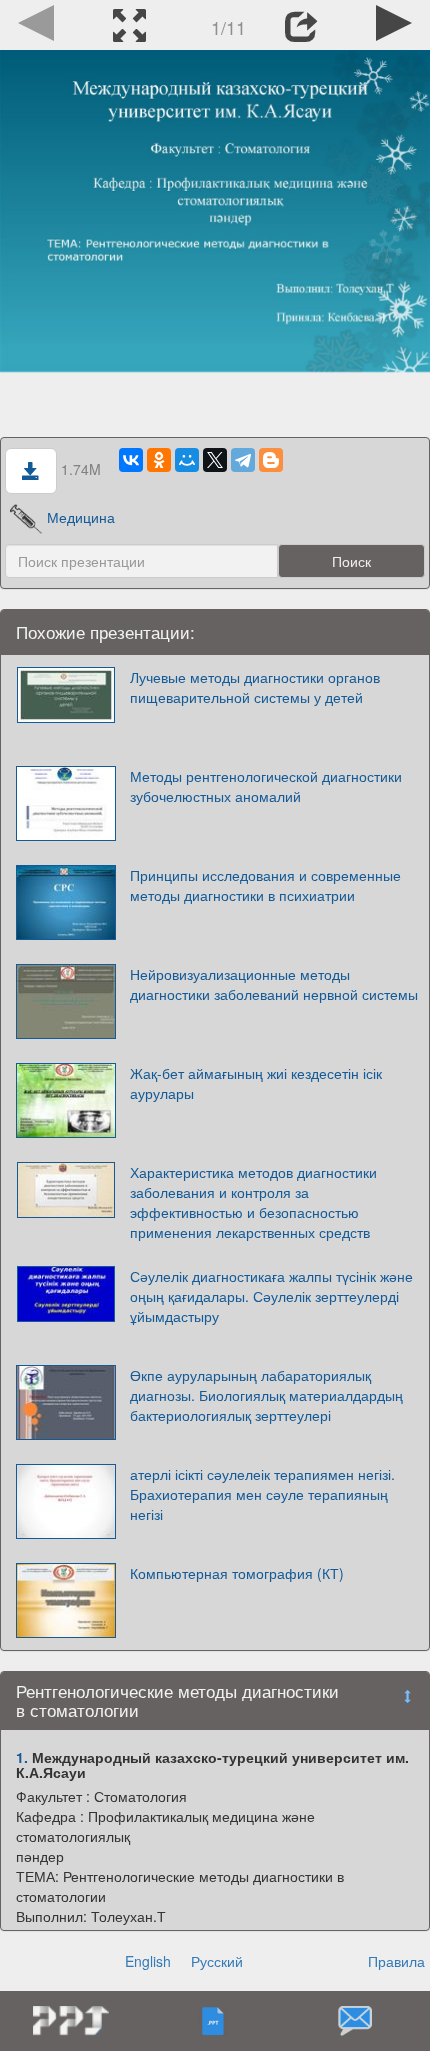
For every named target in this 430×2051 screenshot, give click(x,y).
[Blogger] (271, 460)
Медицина (81, 517)
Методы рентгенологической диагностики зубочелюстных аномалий (266, 786)
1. (22, 1757)
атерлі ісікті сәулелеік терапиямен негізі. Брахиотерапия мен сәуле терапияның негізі (262, 1494)
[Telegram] (243, 460)
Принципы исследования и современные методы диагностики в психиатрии (265, 885)
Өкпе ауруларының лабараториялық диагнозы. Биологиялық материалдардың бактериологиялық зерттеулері (266, 1395)
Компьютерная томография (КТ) (237, 1573)
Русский (217, 1961)
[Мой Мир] (187, 460)
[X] (215, 460)
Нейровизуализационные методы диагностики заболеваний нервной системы (274, 984)
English (148, 1961)
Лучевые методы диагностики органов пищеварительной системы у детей (255, 687)
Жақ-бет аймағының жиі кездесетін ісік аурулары (256, 1083)
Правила (396, 1961)
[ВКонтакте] (131, 460)
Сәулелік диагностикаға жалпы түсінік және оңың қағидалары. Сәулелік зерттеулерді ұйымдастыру (271, 1296)
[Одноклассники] (159, 460)
